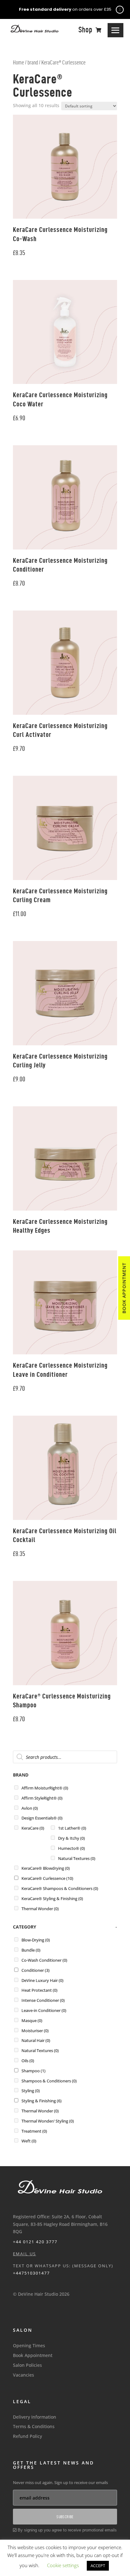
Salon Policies (27, 2365)
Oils (28, 2061)
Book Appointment (33, 2355)
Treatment (34, 2131)
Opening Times (29, 2345)
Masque (32, 2020)
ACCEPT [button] (98, 2566)
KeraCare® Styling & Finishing (52, 1899)
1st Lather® (72, 1828)
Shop (86, 30)
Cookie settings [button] (63, 2565)
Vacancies (24, 2375)
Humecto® (71, 1848)
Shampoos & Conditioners (49, 2081)
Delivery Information (35, 2417)
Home (18, 62)
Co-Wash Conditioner (44, 1960)
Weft (29, 2141)
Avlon (30, 1808)
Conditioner (35, 1970)
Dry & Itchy (71, 1838)
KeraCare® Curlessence (47, 1878)
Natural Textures (77, 1858)
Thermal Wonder (40, 1909)
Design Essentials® (42, 1818)
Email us (24, 2254)
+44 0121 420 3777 (35, 2242)
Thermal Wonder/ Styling (48, 2121)
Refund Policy (27, 2436)
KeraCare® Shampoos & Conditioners (60, 1888)
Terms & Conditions (34, 2426)
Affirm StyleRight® (42, 1798)
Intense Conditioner (43, 2000)
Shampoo (33, 2071)
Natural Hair (36, 2040)
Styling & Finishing (41, 2101)
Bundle (31, 1950)
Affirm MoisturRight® (45, 1788)
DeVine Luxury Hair (42, 1980)
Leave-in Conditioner (44, 2010)
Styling (31, 2091)
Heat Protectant (39, 1990)
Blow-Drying (36, 1940)
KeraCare (33, 1828)
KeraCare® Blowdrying (46, 1868)
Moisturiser (35, 2031)
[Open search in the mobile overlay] (65, 1757)
